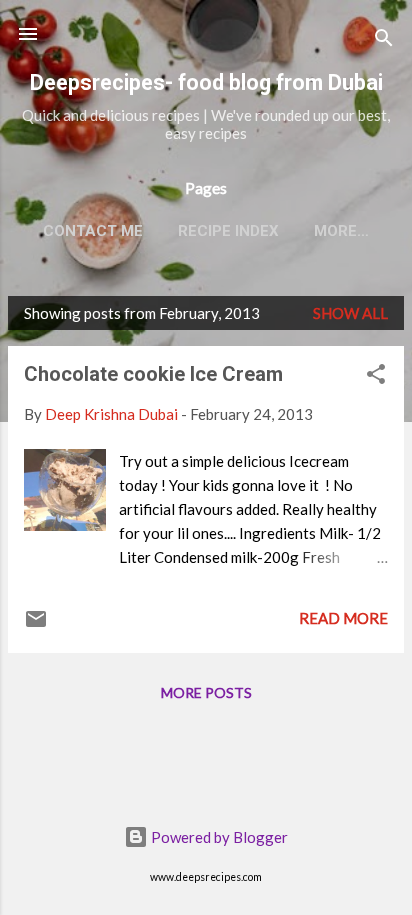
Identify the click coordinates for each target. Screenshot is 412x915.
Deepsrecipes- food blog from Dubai (206, 82)
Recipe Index (228, 231)
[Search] (384, 40)
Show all (350, 313)
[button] (376, 377)
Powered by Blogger (218, 837)
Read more (343, 618)
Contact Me (93, 231)
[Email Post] (36, 625)
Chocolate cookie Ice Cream (153, 374)
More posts (206, 692)
